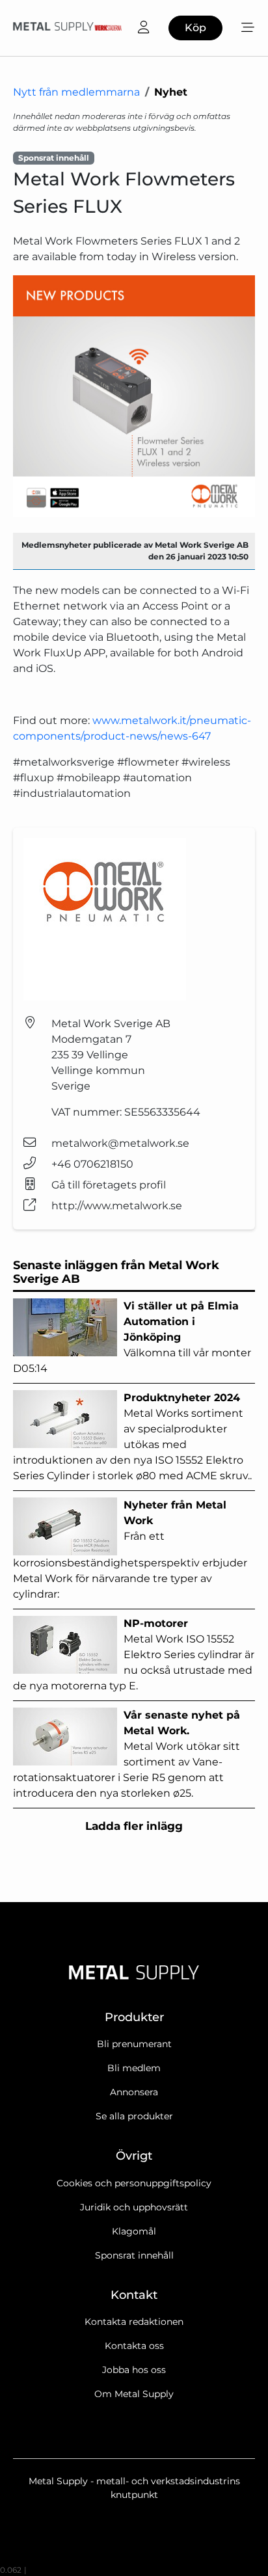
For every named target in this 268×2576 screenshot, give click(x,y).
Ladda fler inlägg (134, 1826)
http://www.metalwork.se (117, 1206)
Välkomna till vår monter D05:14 (132, 1337)
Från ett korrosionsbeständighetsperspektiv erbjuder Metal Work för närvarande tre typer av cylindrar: (130, 1550)
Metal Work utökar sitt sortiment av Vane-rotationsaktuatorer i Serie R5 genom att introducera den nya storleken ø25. (127, 1754)
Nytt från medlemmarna (76, 92)
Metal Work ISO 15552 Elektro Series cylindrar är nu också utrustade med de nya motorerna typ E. (134, 1655)
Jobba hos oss (134, 2370)
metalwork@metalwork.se (120, 1143)
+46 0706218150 (92, 1164)
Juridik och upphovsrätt (134, 2207)
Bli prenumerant (134, 2044)
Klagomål (134, 2231)
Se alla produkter (134, 2116)
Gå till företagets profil (109, 1185)
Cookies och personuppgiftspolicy (134, 2183)
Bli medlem (134, 2068)
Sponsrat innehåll (134, 2255)
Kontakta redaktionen (134, 2322)
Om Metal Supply (134, 2394)
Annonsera (134, 2092)
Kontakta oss (134, 2346)
